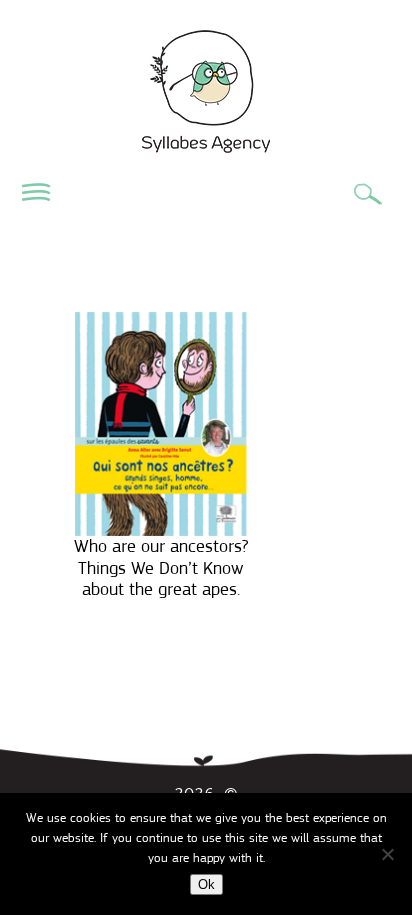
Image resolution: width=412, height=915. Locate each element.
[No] (387, 854)
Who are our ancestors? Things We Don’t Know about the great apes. (161, 567)
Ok (206, 884)
